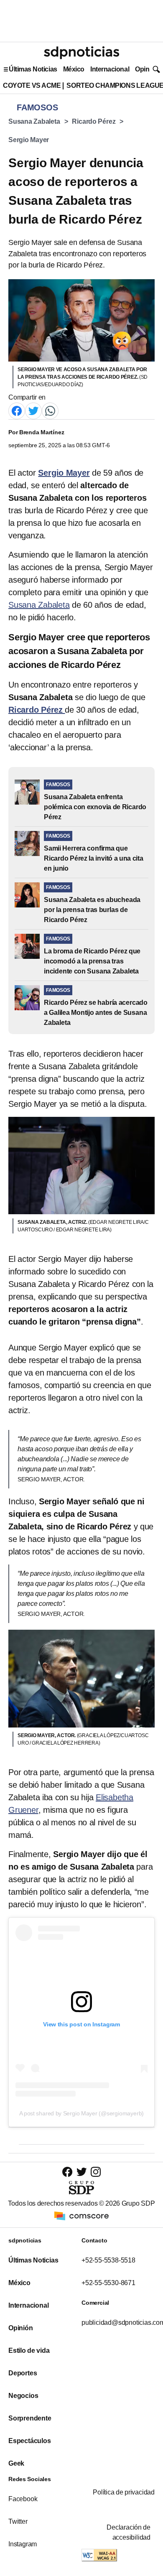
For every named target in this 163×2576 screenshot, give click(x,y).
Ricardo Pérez (94, 121)
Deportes (23, 2373)
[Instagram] (96, 2172)
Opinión (147, 69)
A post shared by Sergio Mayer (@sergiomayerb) (82, 2113)
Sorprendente (30, 2418)
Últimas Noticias (33, 69)
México (74, 69)
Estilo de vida (29, 2351)
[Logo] (81, 53)
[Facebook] (17, 411)
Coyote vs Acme (32, 85)
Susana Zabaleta (34, 121)
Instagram (23, 2544)
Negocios (23, 2396)
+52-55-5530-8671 (108, 2283)
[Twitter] (33, 411)
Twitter (18, 2521)
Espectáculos (30, 2441)
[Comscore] (81, 2215)
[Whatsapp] (50, 411)
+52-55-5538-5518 (108, 2260)
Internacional (110, 69)
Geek (16, 2463)
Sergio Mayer (29, 140)
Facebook (23, 2499)
